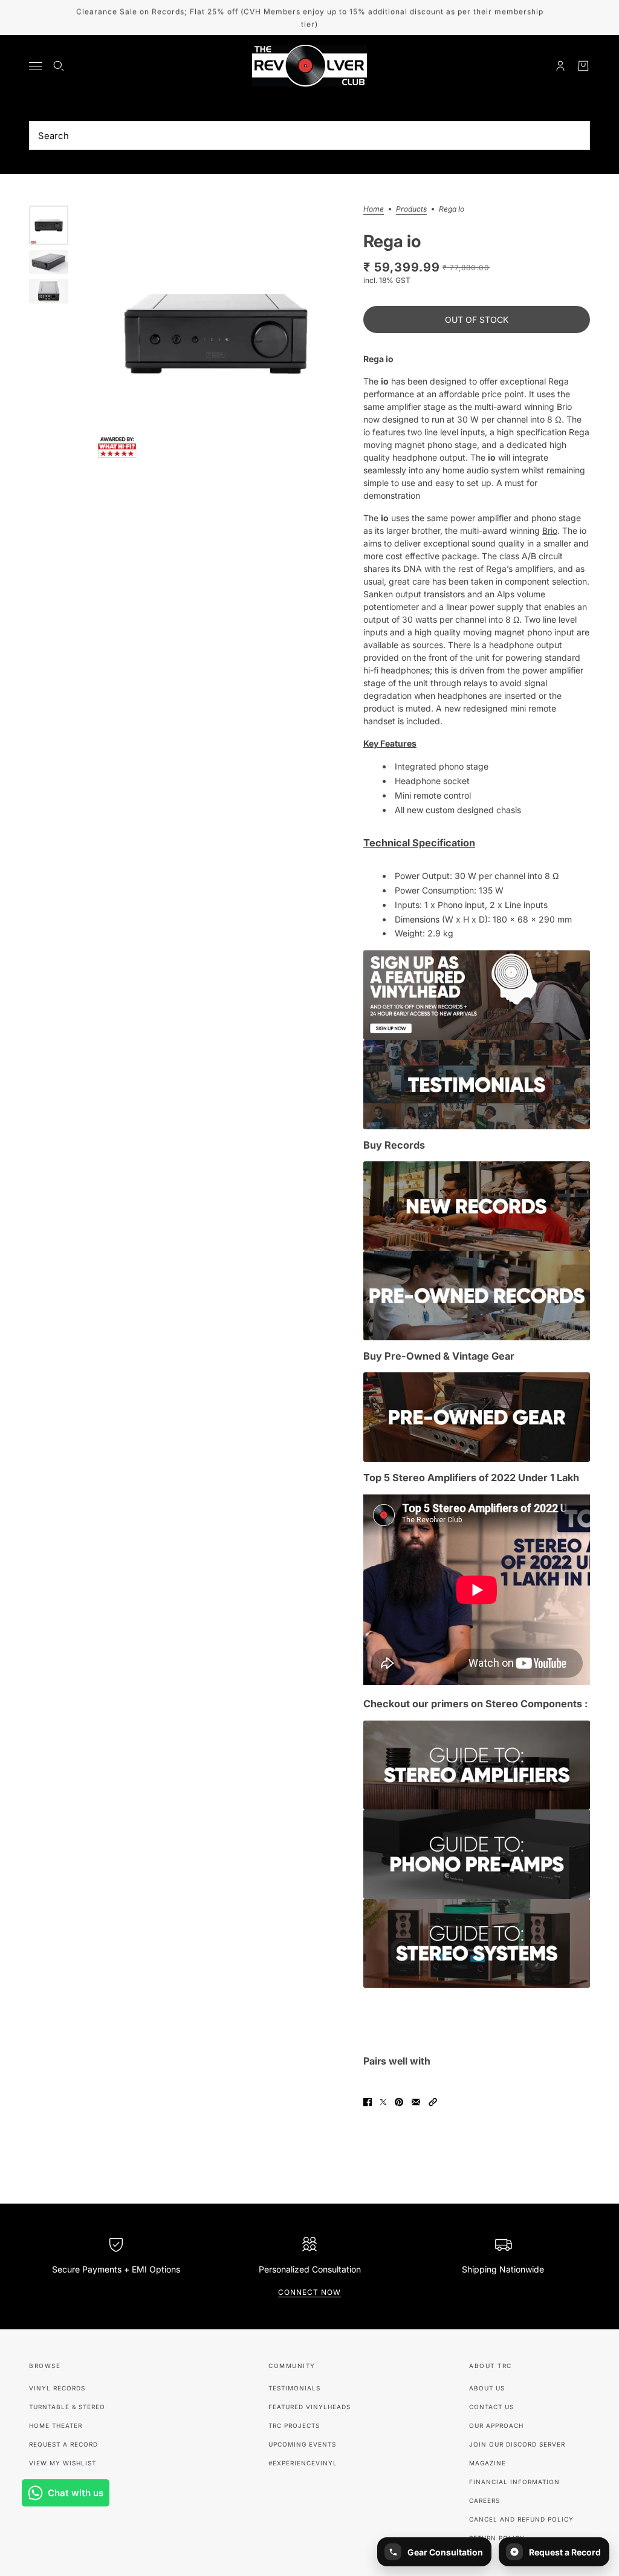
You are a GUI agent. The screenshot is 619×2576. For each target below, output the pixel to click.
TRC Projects (294, 2425)
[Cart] (583, 66)
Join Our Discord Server (517, 2444)
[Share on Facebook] (368, 2102)
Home (374, 209)
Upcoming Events (302, 2444)
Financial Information (514, 2482)
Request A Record (63, 2444)
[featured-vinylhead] (477, 995)
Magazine (488, 2463)
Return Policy (497, 2538)
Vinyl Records (57, 2388)
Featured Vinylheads (309, 2407)
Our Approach (496, 2425)
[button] (433, 2102)
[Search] (59, 66)
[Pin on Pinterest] (399, 2102)
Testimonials (294, 2388)
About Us (487, 2388)
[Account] (560, 66)
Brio (550, 530)
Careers (485, 2500)
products (411, 209)
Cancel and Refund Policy (521, 2519)
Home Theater (56, 2425)
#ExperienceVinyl (303, 2463)
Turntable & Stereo (67, 2407)
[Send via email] (416, 2102)
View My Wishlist (63, 2463)
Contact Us (491, 2407)
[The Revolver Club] (309, 66)
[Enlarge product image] (216, 334)
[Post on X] (383, 2102)
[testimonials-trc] (477, 1085)
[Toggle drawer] (36, 66)
